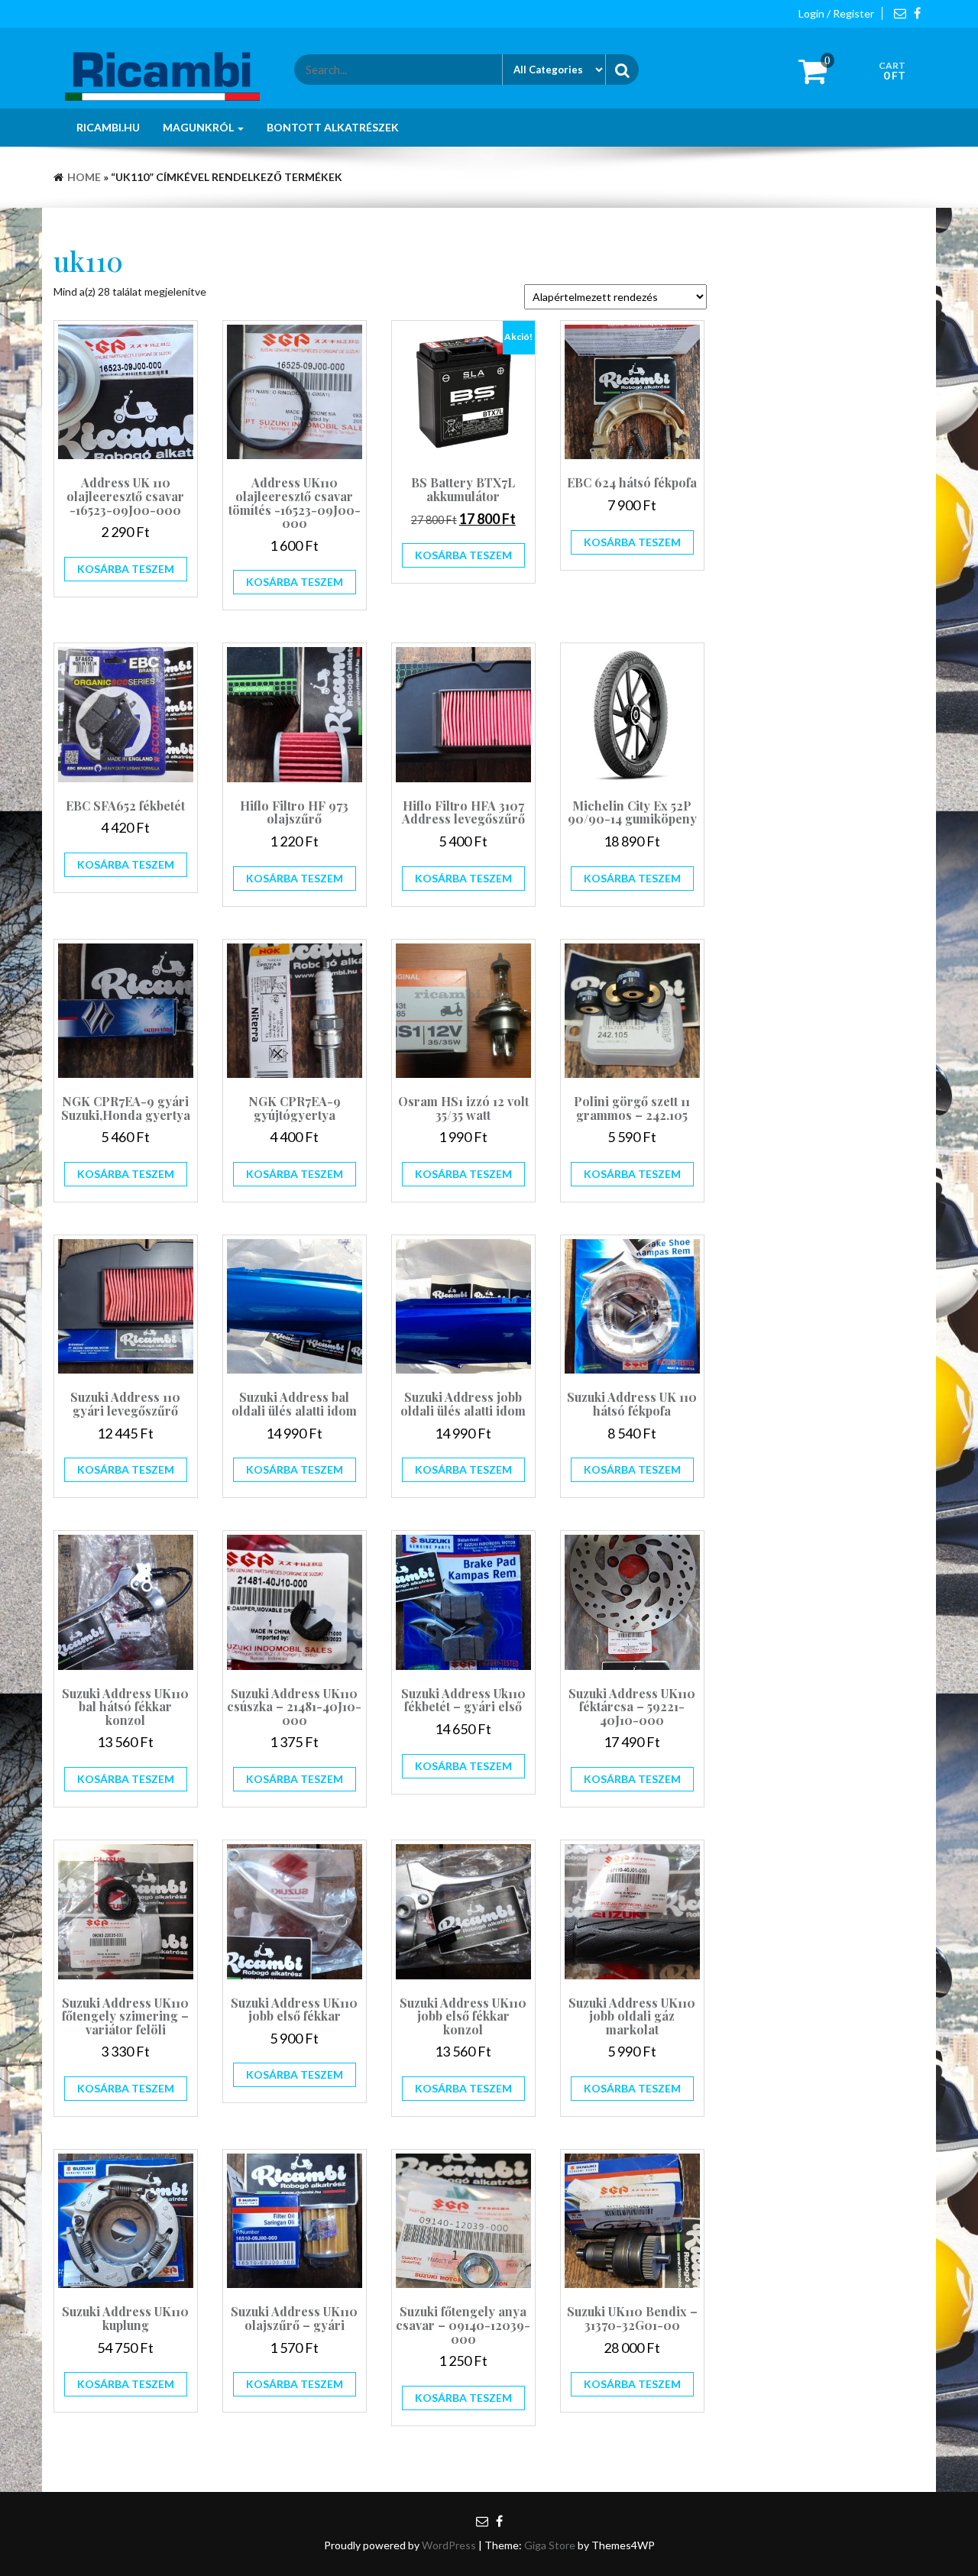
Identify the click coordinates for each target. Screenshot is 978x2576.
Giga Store (550, 2545)
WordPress (449, 2545)
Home (84, 177)
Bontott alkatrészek (333, 127)
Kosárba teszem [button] (126, 569)
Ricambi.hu (108, 127)
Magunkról (199, 127)
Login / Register (836, 13)
